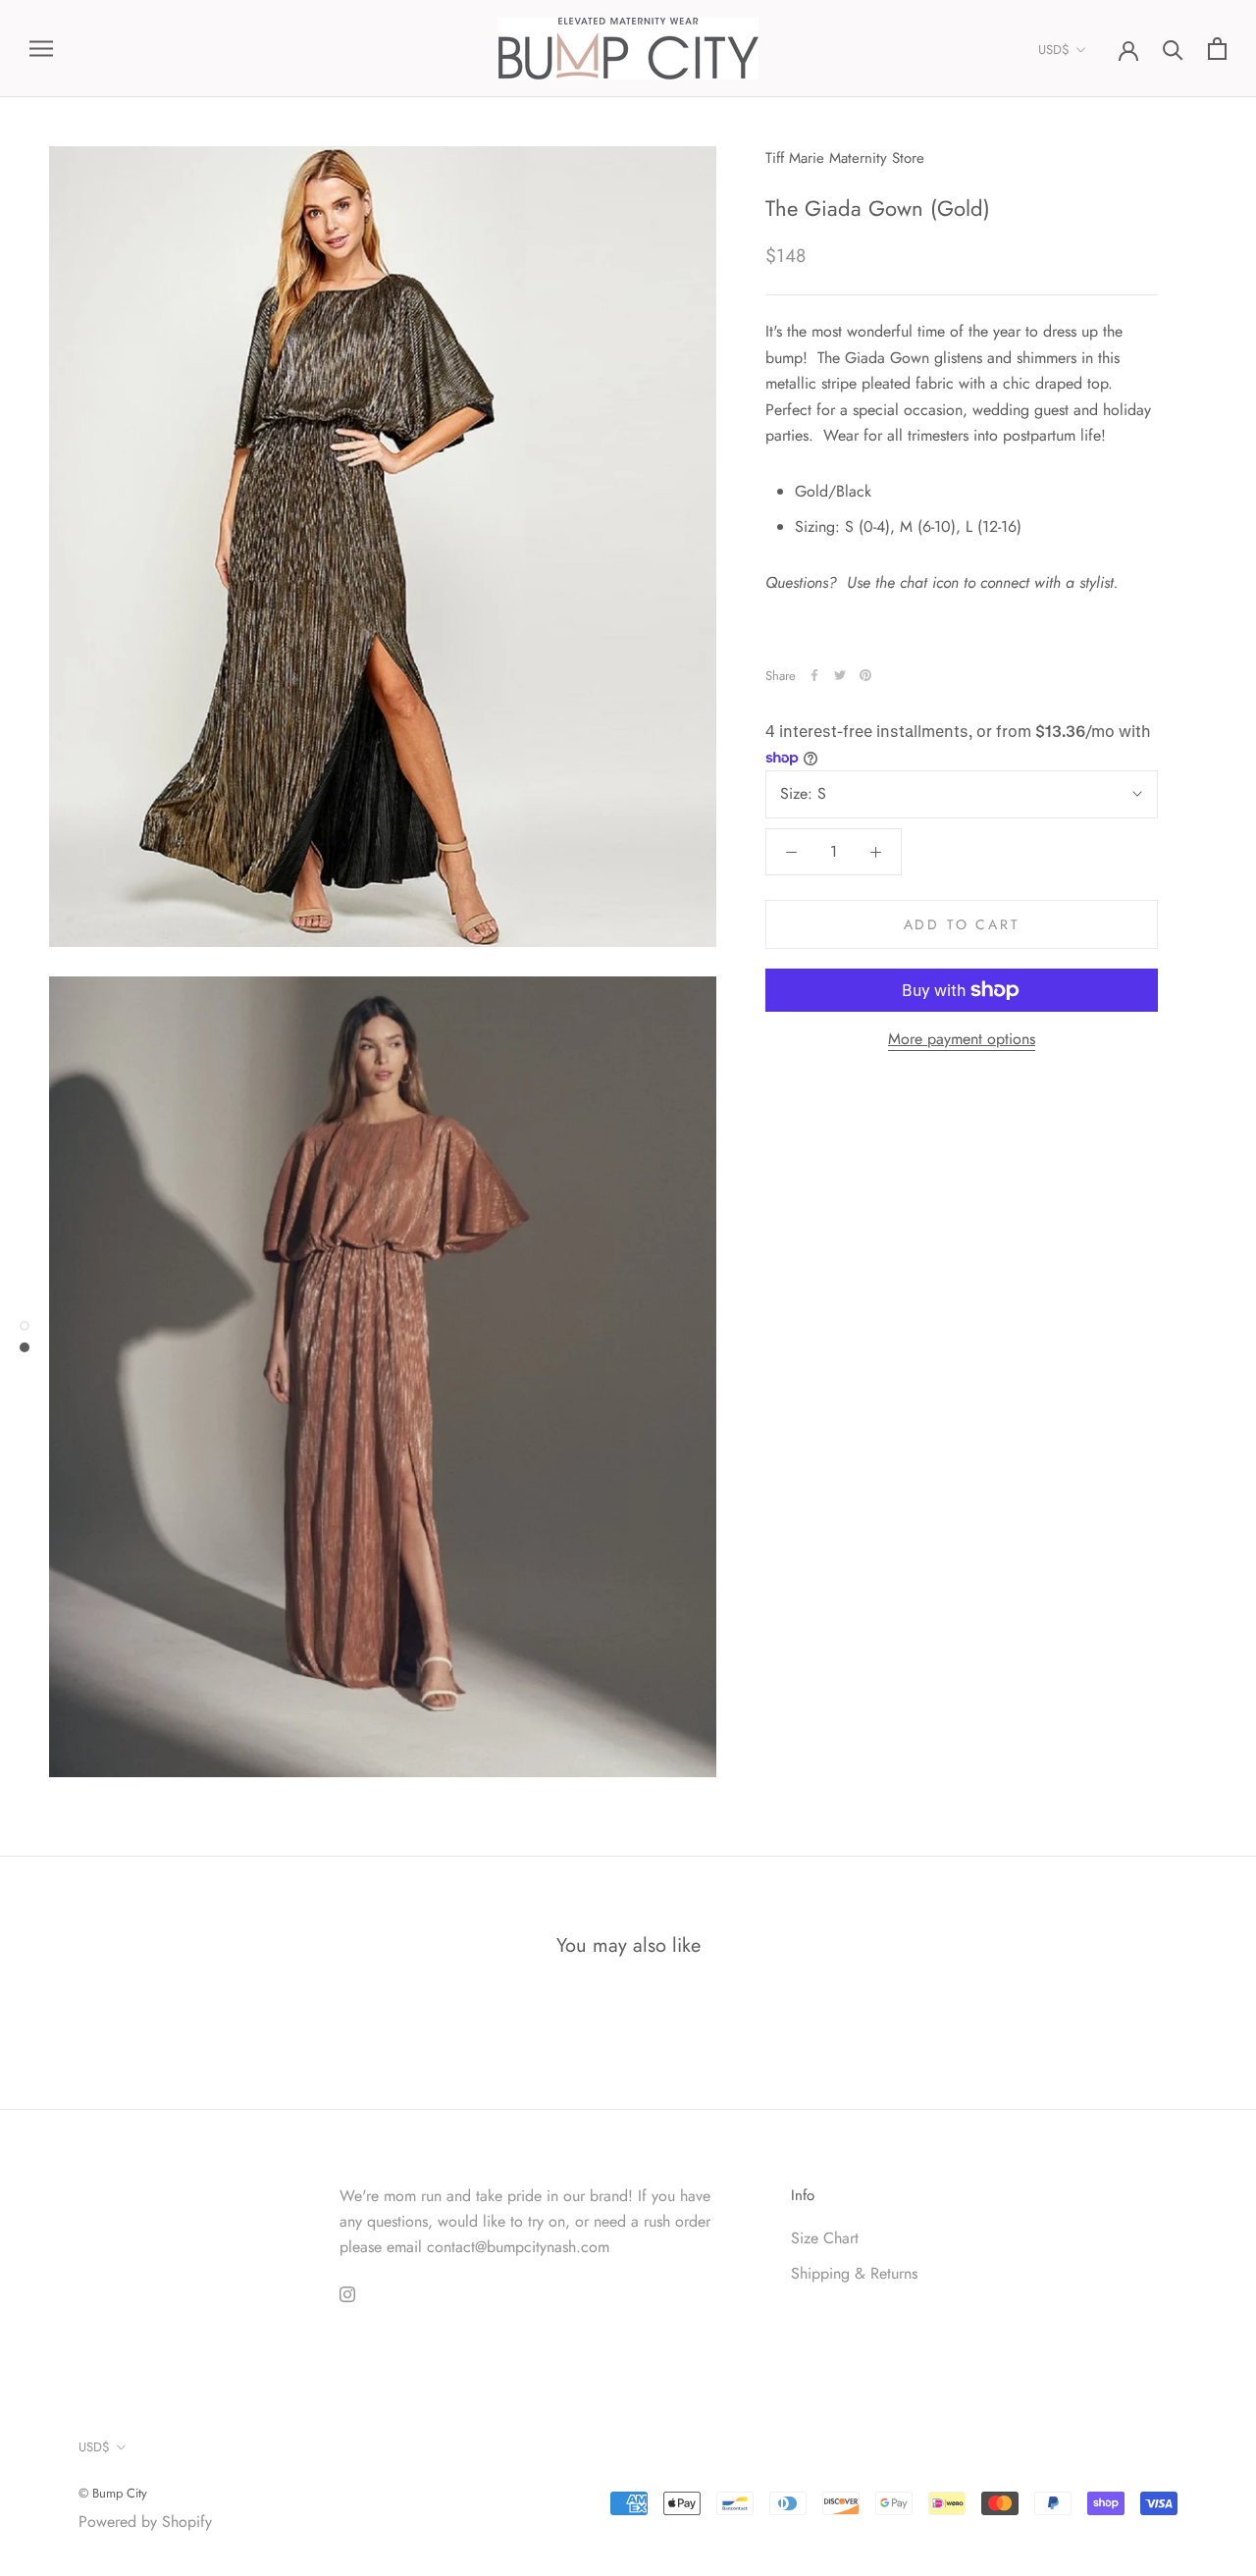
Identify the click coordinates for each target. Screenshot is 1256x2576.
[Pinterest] (865, 675)
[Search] (1173, 49)
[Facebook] (814, 675)
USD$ (1054, 50)
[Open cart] (1217, 49)
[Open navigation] (41, 49)
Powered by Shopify (145, 2522)
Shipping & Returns (854, 2273)
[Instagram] (347, 2293)
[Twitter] (840, 675)
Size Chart (825, 2238)
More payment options (962, 1039)
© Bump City (113, 2493)
